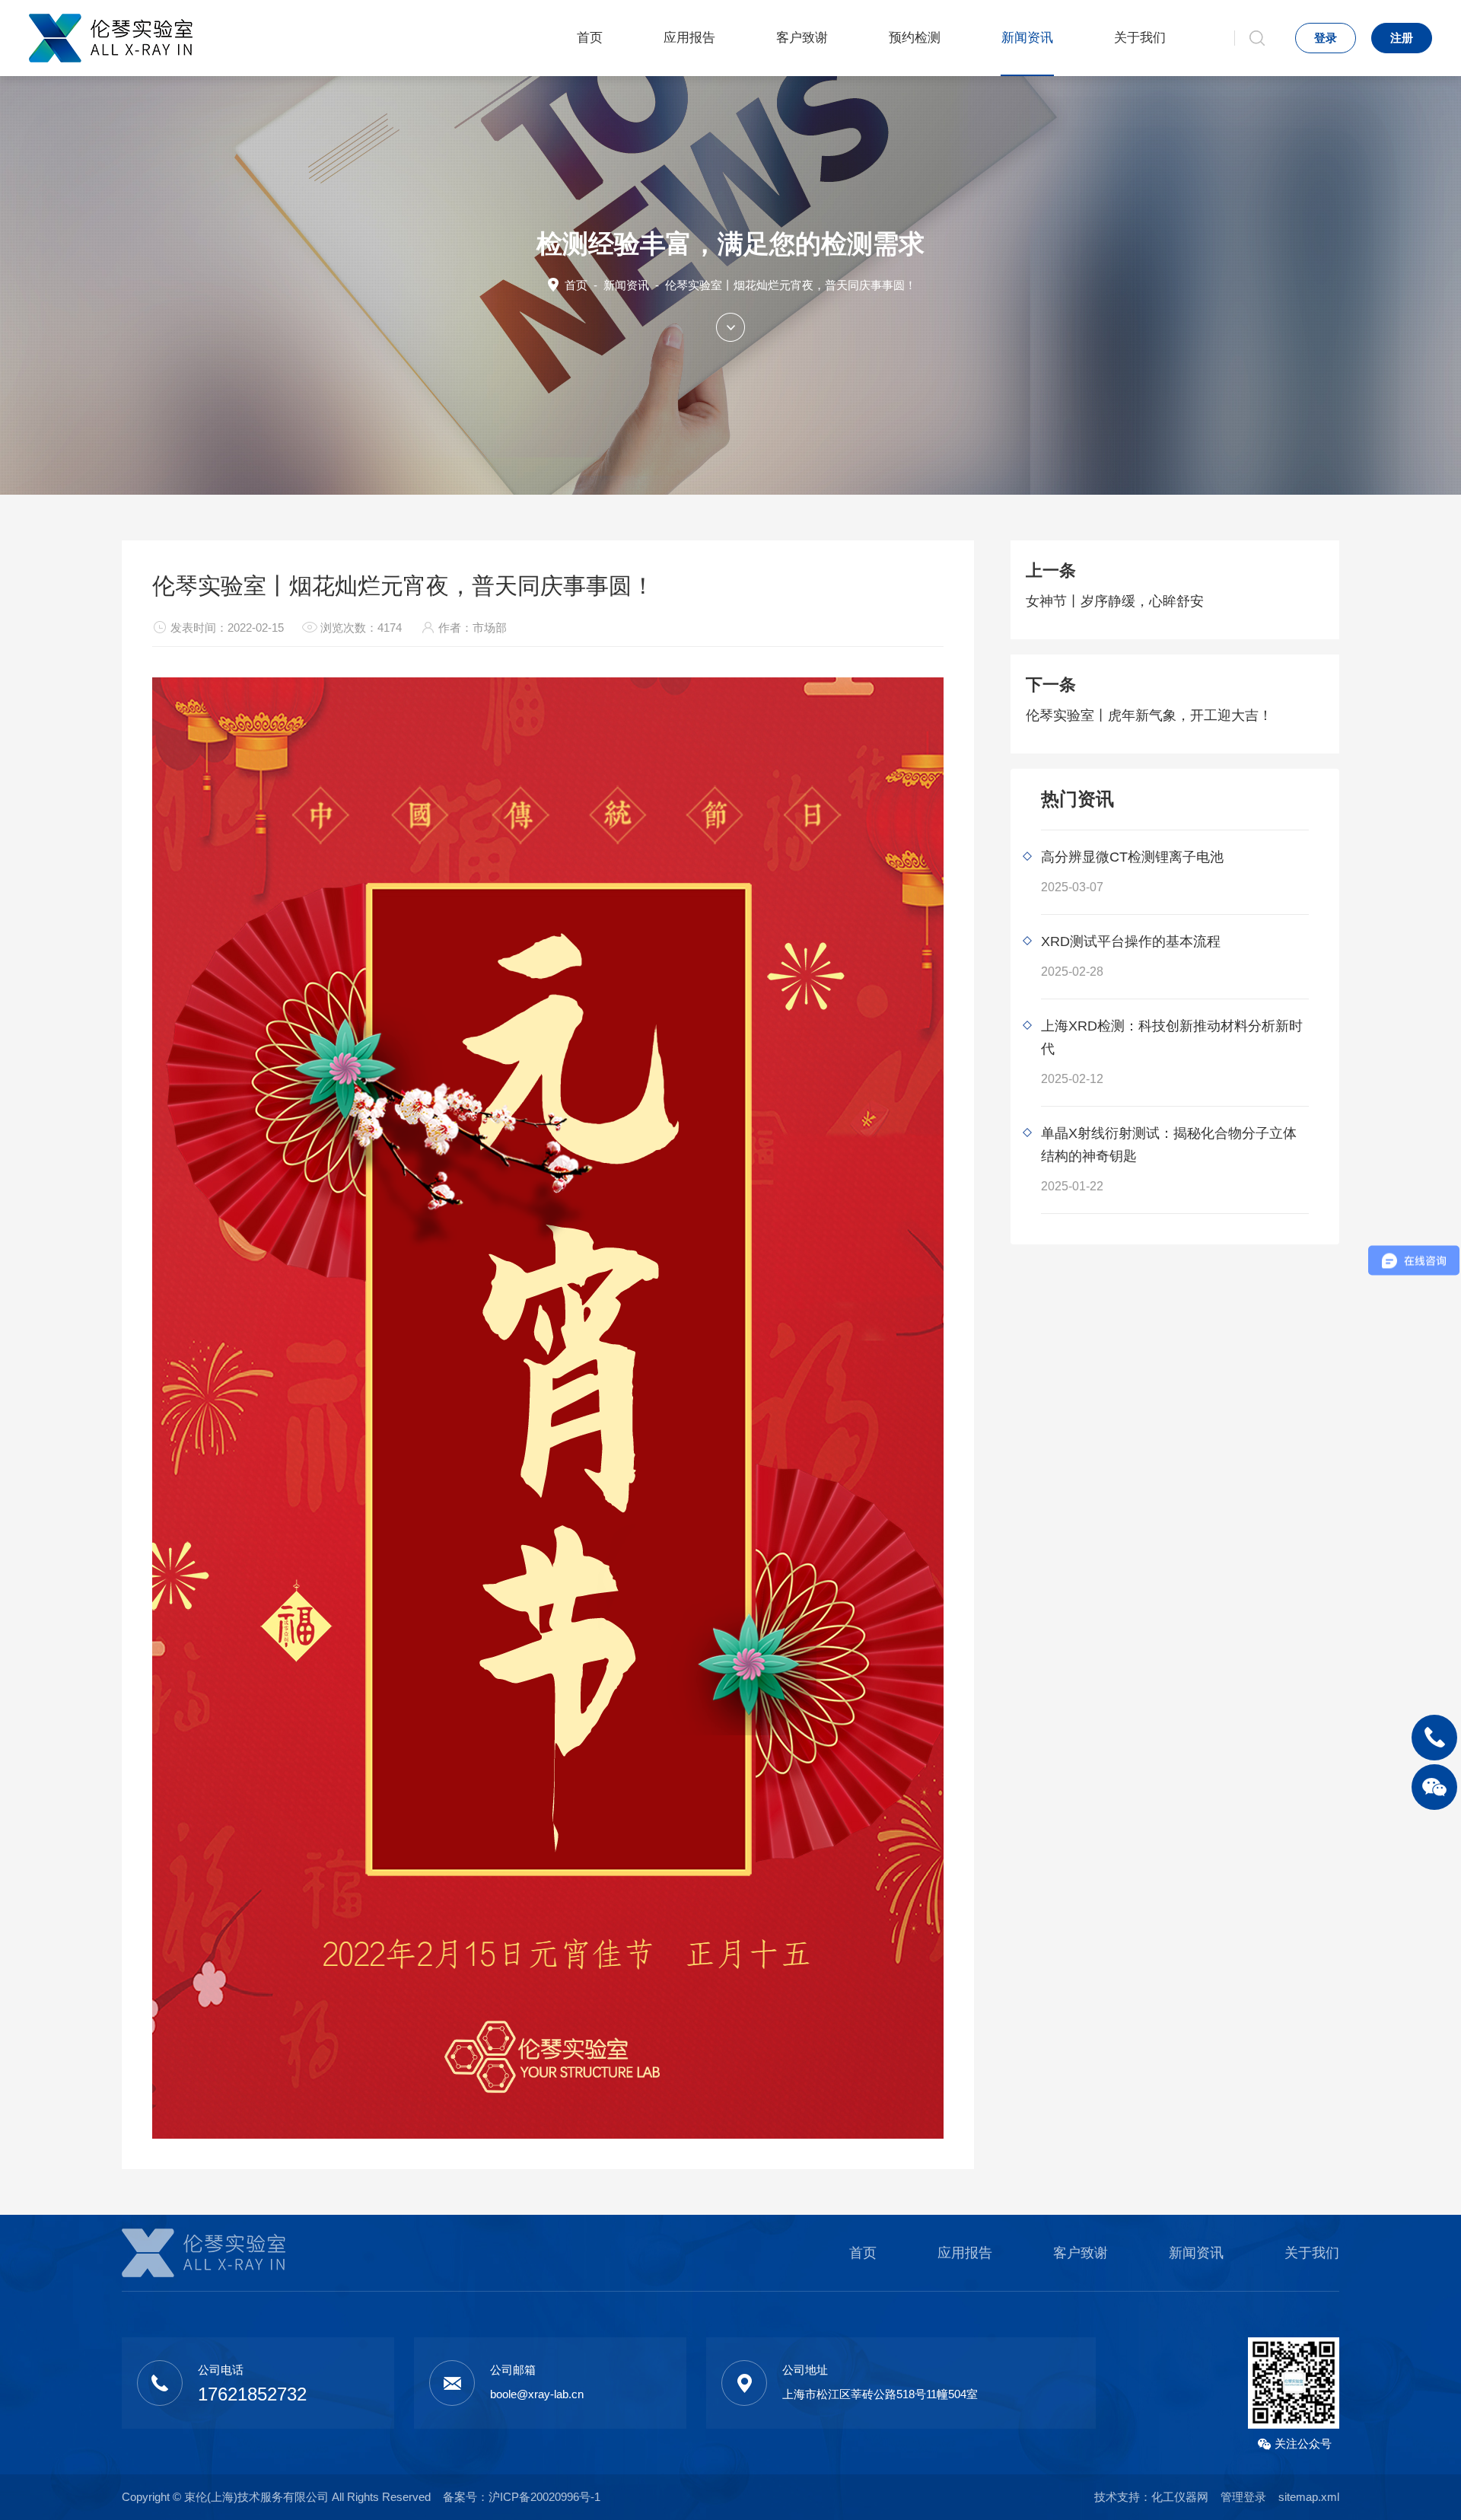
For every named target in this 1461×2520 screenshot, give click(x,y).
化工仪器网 (1180, 2497)
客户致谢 (802, 38)
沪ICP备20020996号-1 (544, 2497)
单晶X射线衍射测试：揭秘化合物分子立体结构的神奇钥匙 (1169, 1145)
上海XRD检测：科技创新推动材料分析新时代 (1172, 1037)
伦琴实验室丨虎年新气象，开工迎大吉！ (1149, 715)
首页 (590, 38)
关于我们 (1140, 38)
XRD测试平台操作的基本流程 (1131, 941)
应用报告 (689, 38)
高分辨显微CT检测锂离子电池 (1132, 857)
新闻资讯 (1027, 38)
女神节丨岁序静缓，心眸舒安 (1115, 601)
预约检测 (915, 38)
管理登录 (1243, 2497)
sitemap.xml (1309, 2497)
